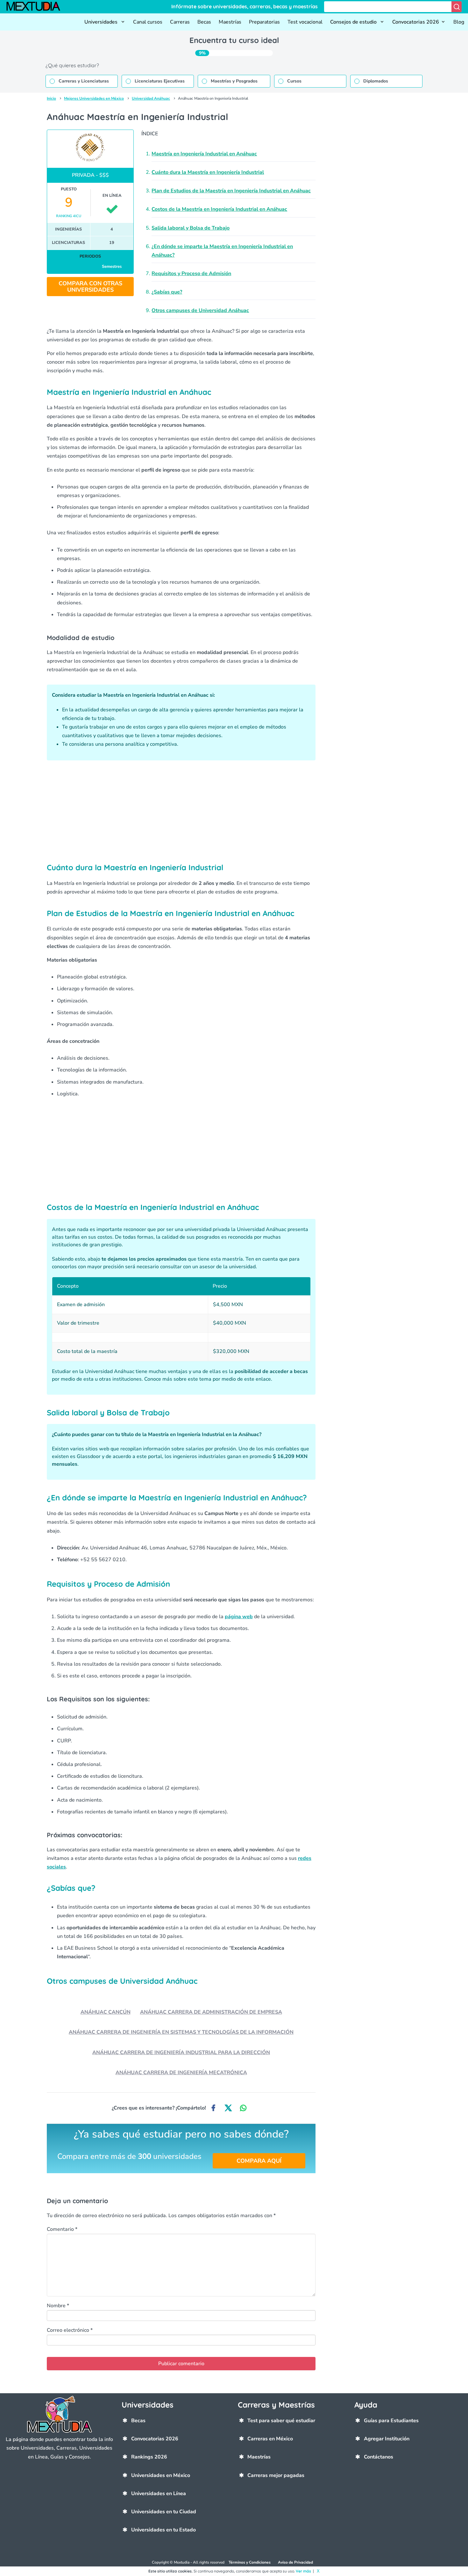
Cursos (294, 81)
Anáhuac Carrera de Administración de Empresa (211, 2012)
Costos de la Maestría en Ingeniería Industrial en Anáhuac (219, 209)
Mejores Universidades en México (94, 98)
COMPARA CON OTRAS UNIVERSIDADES (90, 287)
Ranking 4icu (69, 216)
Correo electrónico (70, 2330)
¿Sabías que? (167, 292)
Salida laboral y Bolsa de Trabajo (191, 228)
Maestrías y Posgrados (234, 81)
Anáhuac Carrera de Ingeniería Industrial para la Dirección (181, 2053)
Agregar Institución (387, 2439)
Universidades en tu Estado (163, 2530)
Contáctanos (379, 2457)
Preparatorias (264, 22)
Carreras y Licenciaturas (84, 81)
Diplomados (376, 81)
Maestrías (230, 22)
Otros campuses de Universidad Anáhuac (200, 310)
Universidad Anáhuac (151, 98)
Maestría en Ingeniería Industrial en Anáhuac (204, 154)
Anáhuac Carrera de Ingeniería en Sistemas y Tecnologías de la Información (181, 2032)
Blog (459, 22)
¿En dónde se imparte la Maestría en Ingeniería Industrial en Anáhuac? (222, 251)
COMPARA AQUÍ (259, 2161)
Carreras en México (270, 2439)
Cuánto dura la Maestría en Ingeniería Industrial (208, 172)
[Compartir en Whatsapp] (243, 2108)
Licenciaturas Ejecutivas (160, 81)
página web (239, 1617)
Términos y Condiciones (250, 2562)
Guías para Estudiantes (391, 2421)
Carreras (180, 22)
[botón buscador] (457, 7)
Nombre (58, 2306)
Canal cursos (148, 22)
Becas (204, 22)
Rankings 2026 (149, 2457)
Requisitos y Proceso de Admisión (191, 274)
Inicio (51, 98)
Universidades (102, 22)
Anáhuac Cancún (106, 2012)
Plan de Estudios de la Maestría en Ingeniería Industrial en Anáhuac (231, 191)
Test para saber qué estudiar (281, 2421)
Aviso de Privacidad (295, 2562)
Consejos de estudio (354, 22)
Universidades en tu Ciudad (164, 2512)
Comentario (62, 2229)
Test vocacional (305, 22)
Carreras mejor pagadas (276, 2475)
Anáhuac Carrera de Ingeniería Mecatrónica (181, 2073)
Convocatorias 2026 (416, 22)
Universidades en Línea (159, 2494)
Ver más (303, 2571)
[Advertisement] (181, 811)
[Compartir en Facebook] (213, 2108)
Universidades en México (161, 2475)
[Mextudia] (36, 7)
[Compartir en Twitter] (228, 2108)
